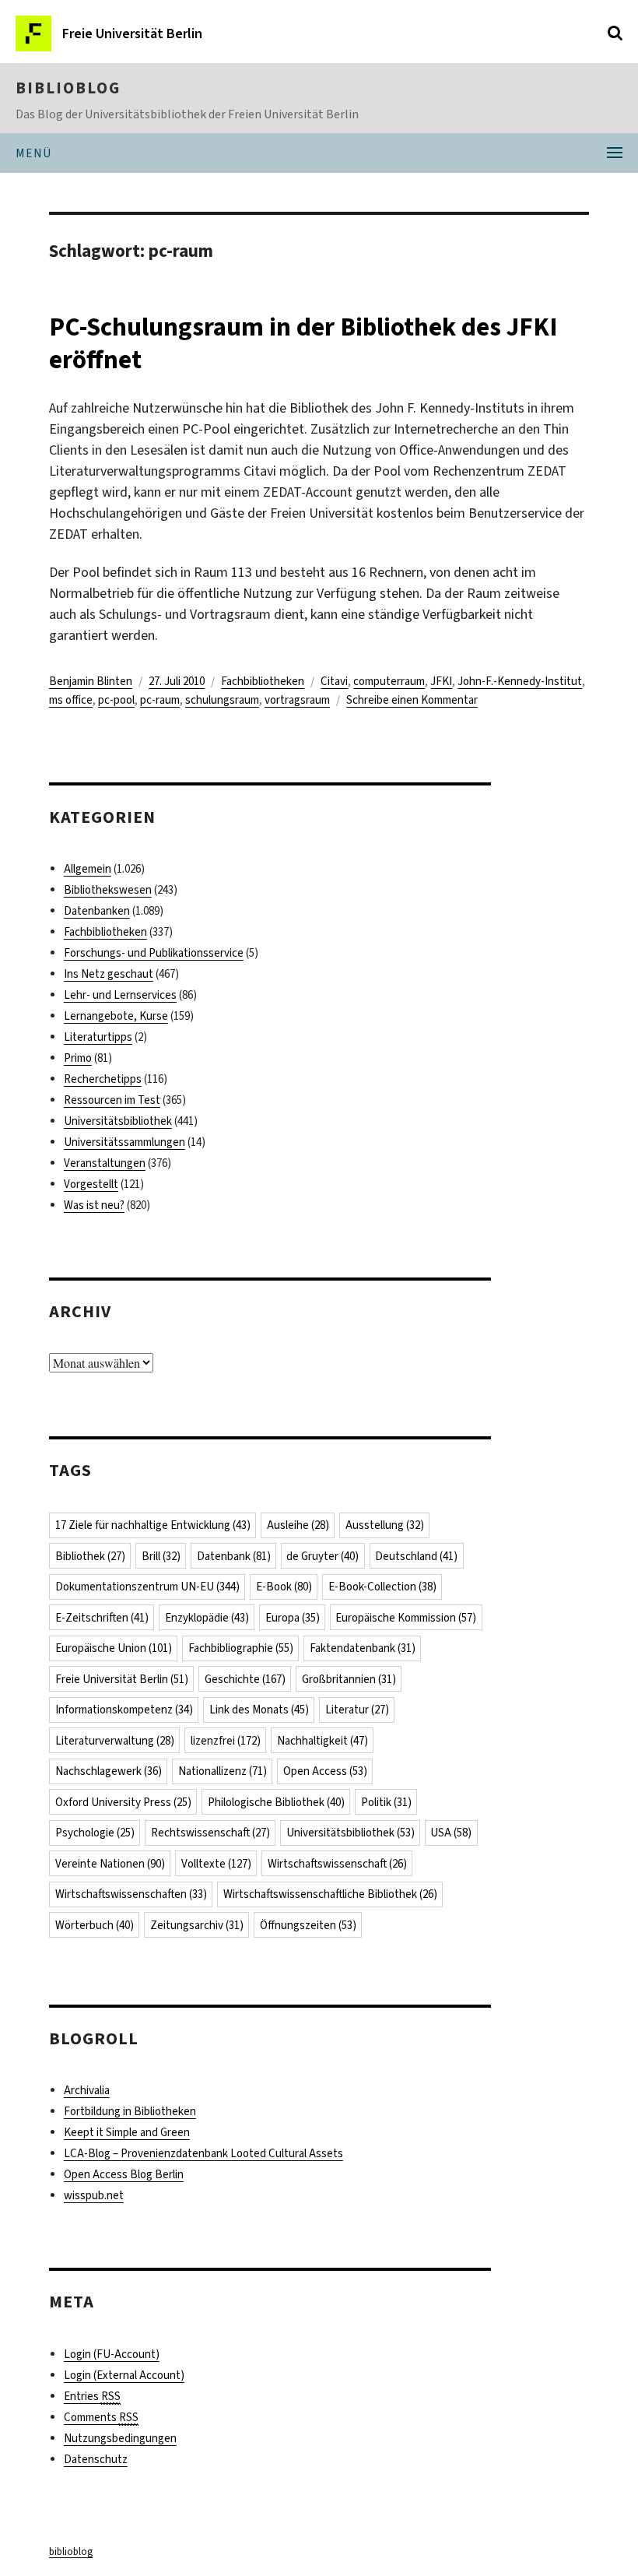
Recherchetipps (103, 1079)
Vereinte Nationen (110, 1864)
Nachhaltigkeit (323, 1741)
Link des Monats (259, 1710)
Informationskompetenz (124, 1710)
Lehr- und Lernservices (120, 995)
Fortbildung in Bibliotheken (130, 2111)
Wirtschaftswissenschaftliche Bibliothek (330, 1894)
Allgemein (88, 869)
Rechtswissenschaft (210, 1833)
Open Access (325, 1771)
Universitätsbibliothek (118, 1121)
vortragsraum (297, 700)
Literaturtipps (98, 1037)
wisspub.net (94, 2195)
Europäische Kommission (406, 1618)
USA (451, 1833)
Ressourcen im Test (112, 1100)
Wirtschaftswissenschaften (131, 1894)
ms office (71, 700)
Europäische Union (114, 1648)
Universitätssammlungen (124, 1142)
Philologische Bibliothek (276, 1802)
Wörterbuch (95, 1925)
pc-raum (160, 700)
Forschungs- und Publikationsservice (154, 953)
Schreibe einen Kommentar (412, 700)
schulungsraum (222, 700)
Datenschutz (96, 2459)
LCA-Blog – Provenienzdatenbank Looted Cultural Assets (203, 2153)
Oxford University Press (123, 1802)
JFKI (441, 681)
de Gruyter (323, 1556)
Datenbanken (97, 911)
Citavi (334, 681)
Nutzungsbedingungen (120, 2438)
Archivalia (87, 2090)
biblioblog (68, 88)
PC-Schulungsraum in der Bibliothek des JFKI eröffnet (303, 343)
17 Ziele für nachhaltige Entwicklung (153, 1525)
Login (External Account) (124, 2375)
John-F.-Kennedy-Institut (520, 681)
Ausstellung (385, 1525)
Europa (293, 1618)
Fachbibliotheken (263, 681)
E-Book (284, 1587)
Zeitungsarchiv (197, 1925)
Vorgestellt (91, 1184)
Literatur (357, 1710)
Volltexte (216, 1864)
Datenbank (234, 1556)
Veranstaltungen (105, 1163)
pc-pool (116, 700)
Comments (101, 2417)
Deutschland (416, 1556)
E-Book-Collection (382, 1587)
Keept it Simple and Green (127, 2132)
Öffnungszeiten (308, 1925)
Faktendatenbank (363, 1648)
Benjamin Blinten (91, 681)
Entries (92, 2396)
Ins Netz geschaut (109, 974)
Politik (386, 1802)
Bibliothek (90, 1556)
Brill (161, 1556)
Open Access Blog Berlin (124, 2174)
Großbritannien (349, 1679)
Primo (78, 1058)
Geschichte (245, 1679)
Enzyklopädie (207, 1618)
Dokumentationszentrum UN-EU (147, 1587)
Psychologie (95, 1833)
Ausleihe (298, 1525)
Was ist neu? (94, 1205)
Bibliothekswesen (108, 890)
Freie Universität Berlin (122, 1679)
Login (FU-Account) (112, 2354)
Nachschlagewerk (109, 1771)
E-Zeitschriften (102, 1618)
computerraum (389, 681)
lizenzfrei (226, 1741)
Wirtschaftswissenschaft (337, 1864)
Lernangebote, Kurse (116, 1016)
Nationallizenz (223, 1771)
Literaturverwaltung (115, 1741)
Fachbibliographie (241, 1648)
